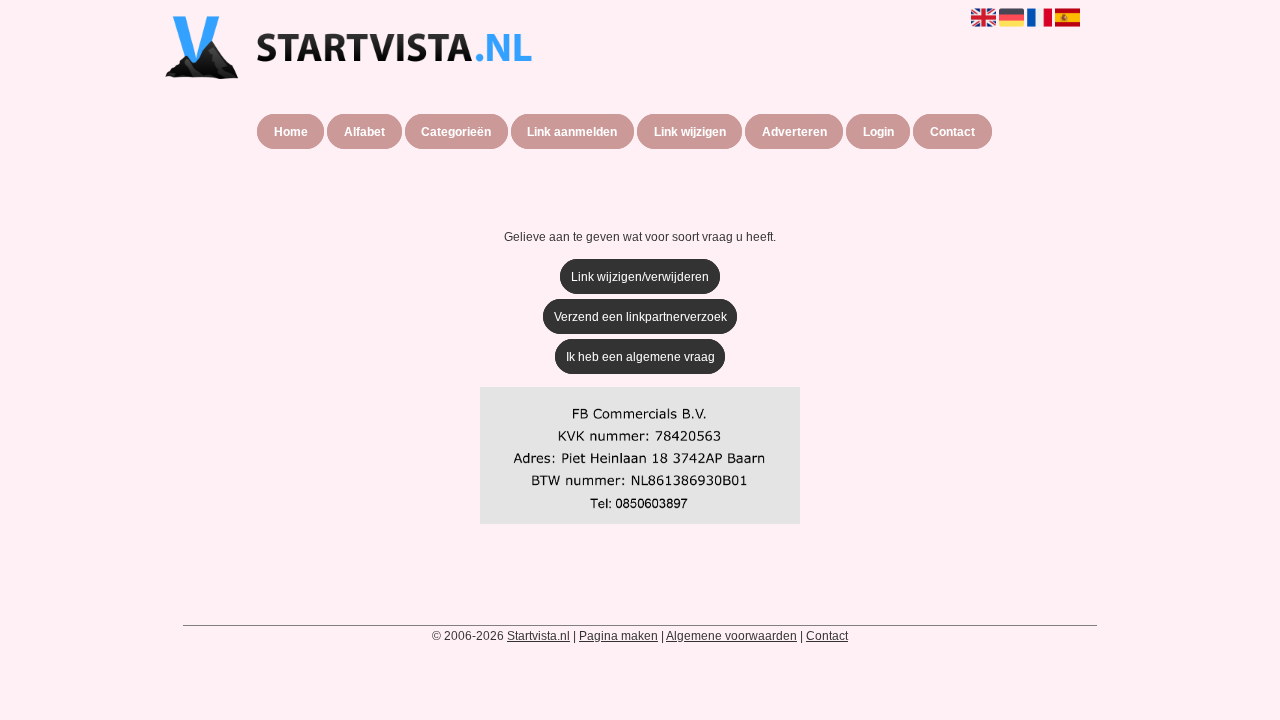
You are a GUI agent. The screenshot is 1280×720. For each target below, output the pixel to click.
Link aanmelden (572, 132)
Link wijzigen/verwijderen (640, 277)
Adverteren (794, 132)
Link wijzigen (690, 132)
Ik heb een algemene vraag (640, 357)
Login (878, 132)
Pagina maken (618, 636)
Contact (952, 132)
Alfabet (364, 132)
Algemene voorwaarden (731, 636)
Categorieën (456, 132)
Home (291, 132)
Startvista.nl (538, 636)
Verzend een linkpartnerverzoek (640, 317)
